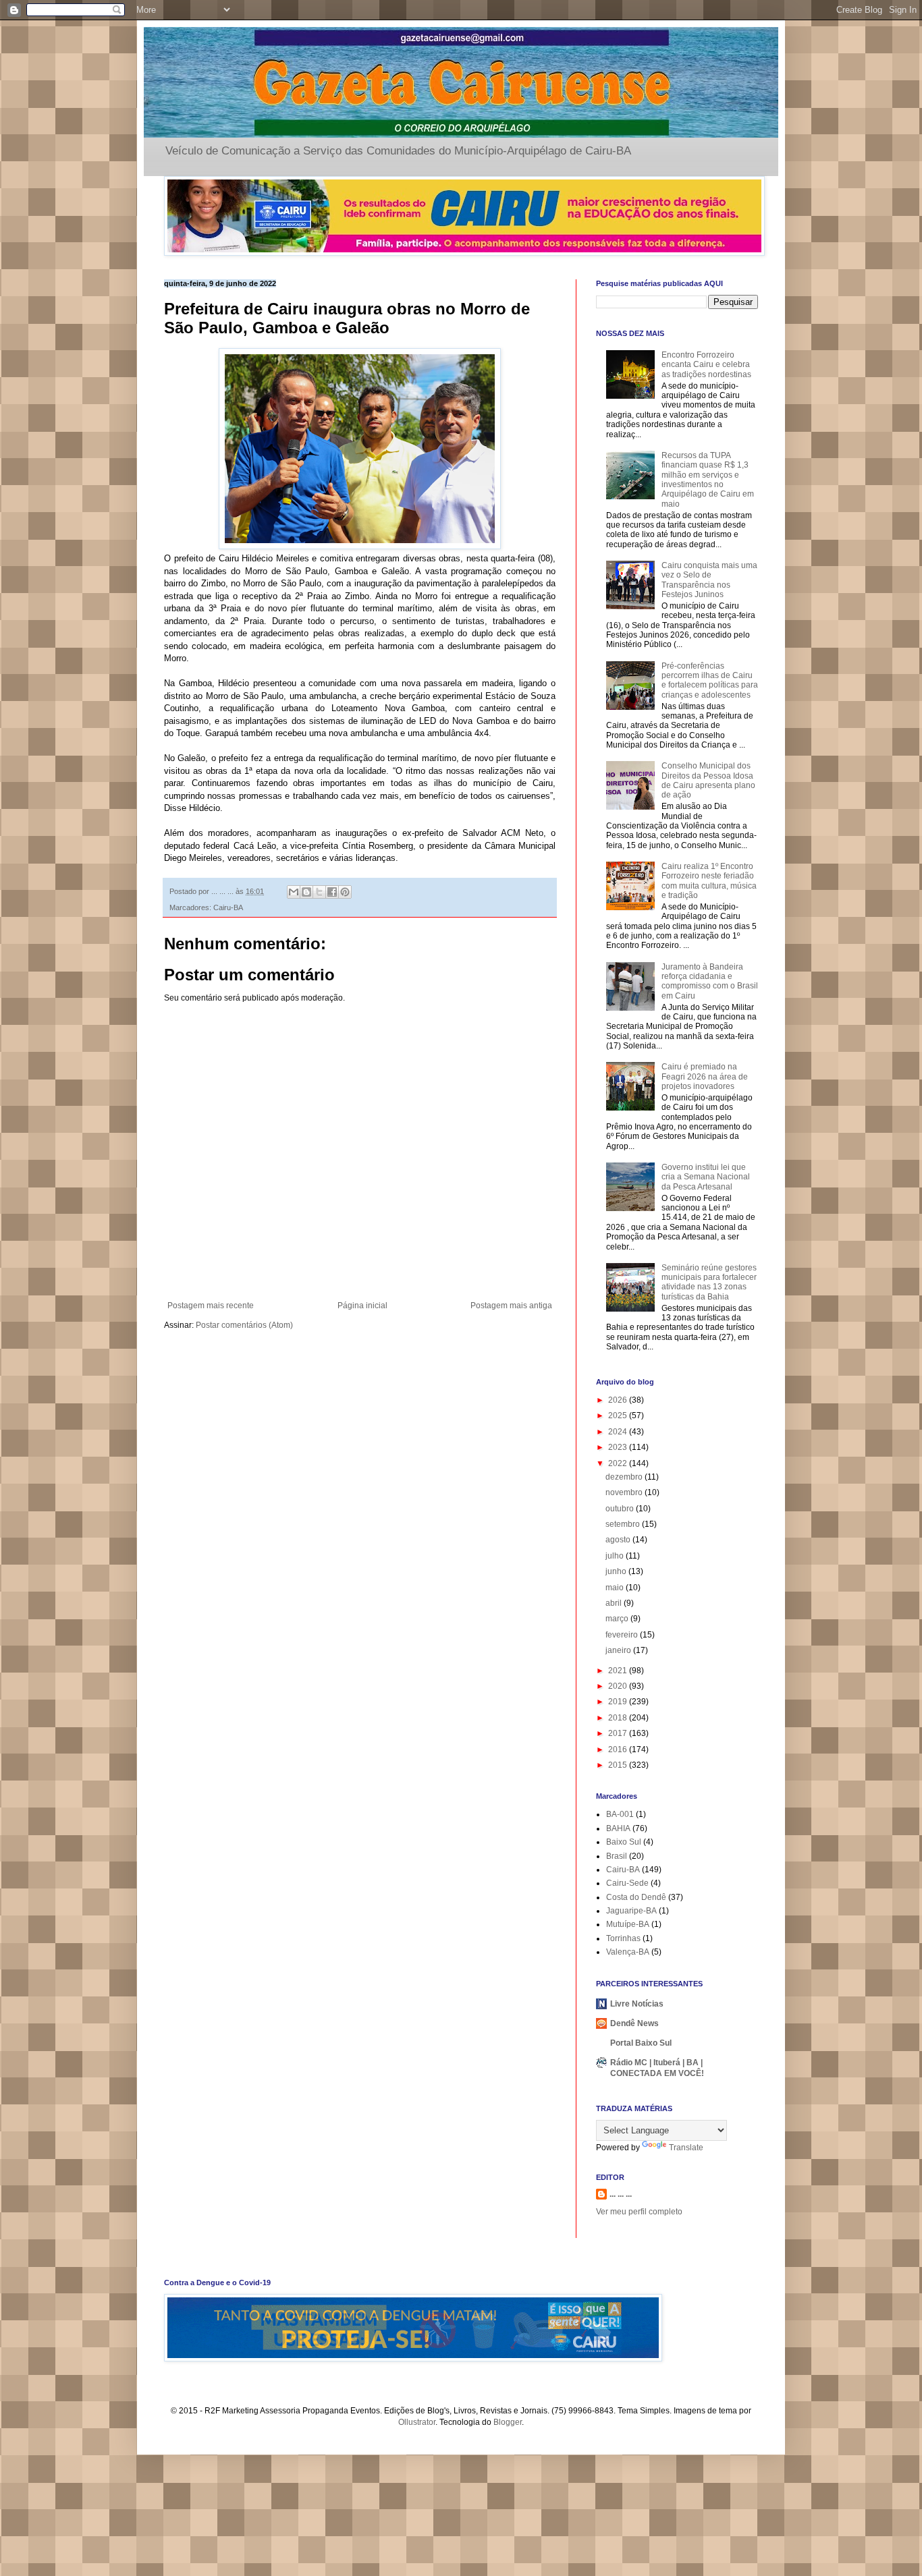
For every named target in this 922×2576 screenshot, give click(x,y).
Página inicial (362, 1306)
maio (616, 1588)
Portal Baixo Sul (641, 2043)
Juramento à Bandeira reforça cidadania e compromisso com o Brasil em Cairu (710, 981)
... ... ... (621, 2194)
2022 (619, 1463)
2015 (619, 1765)
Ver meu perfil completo (639, 2212)
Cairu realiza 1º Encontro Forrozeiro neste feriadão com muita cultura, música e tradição (709, 881)
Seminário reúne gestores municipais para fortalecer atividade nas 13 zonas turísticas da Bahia (709, 1282)
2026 (619, 1400)
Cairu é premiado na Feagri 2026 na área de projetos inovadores (705, 1076)
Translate (686, 2148)
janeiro (619, 1650)
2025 (619, 1416)
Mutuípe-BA (628, 1924)
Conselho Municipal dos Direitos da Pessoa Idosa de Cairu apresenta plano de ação (708, 780)
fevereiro (623, 1635)
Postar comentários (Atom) (244, 1325)
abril (615, 1603)
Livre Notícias (637, 2004)
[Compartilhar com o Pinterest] (345, 892)
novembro (625, 1492)
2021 (619, 1671)
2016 (619, 1749)
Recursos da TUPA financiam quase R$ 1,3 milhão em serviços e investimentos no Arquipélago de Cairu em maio (708, 480)
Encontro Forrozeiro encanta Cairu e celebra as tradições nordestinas (706, 365)
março (618, 1619)
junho (617, 1571)
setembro (624, 1524)
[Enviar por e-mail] (294, 892)
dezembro (625, 1477)
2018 (619, 1718)
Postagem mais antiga (511, 1306)
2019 (619, 1702)
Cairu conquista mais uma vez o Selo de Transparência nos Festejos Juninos (709, 580)
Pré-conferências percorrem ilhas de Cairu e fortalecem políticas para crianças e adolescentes (710, 680)
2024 (619, 1432)
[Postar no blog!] (306, 892)
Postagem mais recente (211, 1306)
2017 (619, 1733)
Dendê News (634, 2023)
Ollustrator (417, 2422)
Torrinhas (623, 1938)
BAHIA (618, 1828)
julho (616, 1556)
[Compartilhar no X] (319, 892)
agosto (619, 1540)
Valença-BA (628, 1952)
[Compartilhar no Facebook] (332, 892)
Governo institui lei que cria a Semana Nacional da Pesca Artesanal (706, 1177)
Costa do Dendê (636, 1897)
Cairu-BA (228, 907)
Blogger (508, 2422)
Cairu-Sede (627, 1883)
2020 (619, 1686)
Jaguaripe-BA (631, 1911)
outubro (621, 1509)
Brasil (617, 1856)
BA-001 (620, 1814)
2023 (619, 1447)
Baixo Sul (624, 1842)
